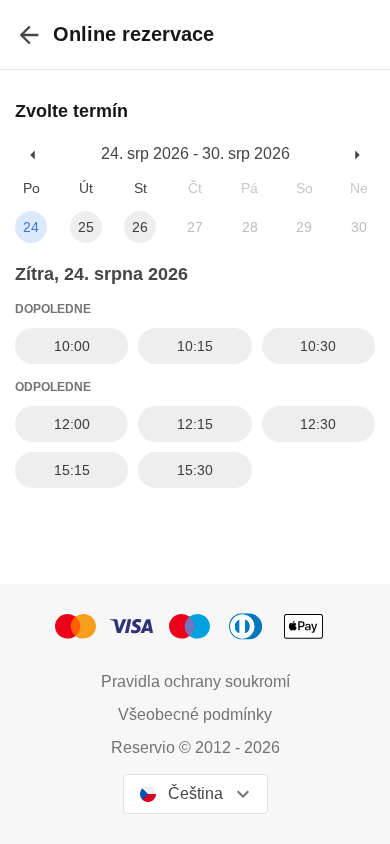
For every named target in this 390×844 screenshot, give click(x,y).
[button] (34, 154)
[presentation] (29, 34)
